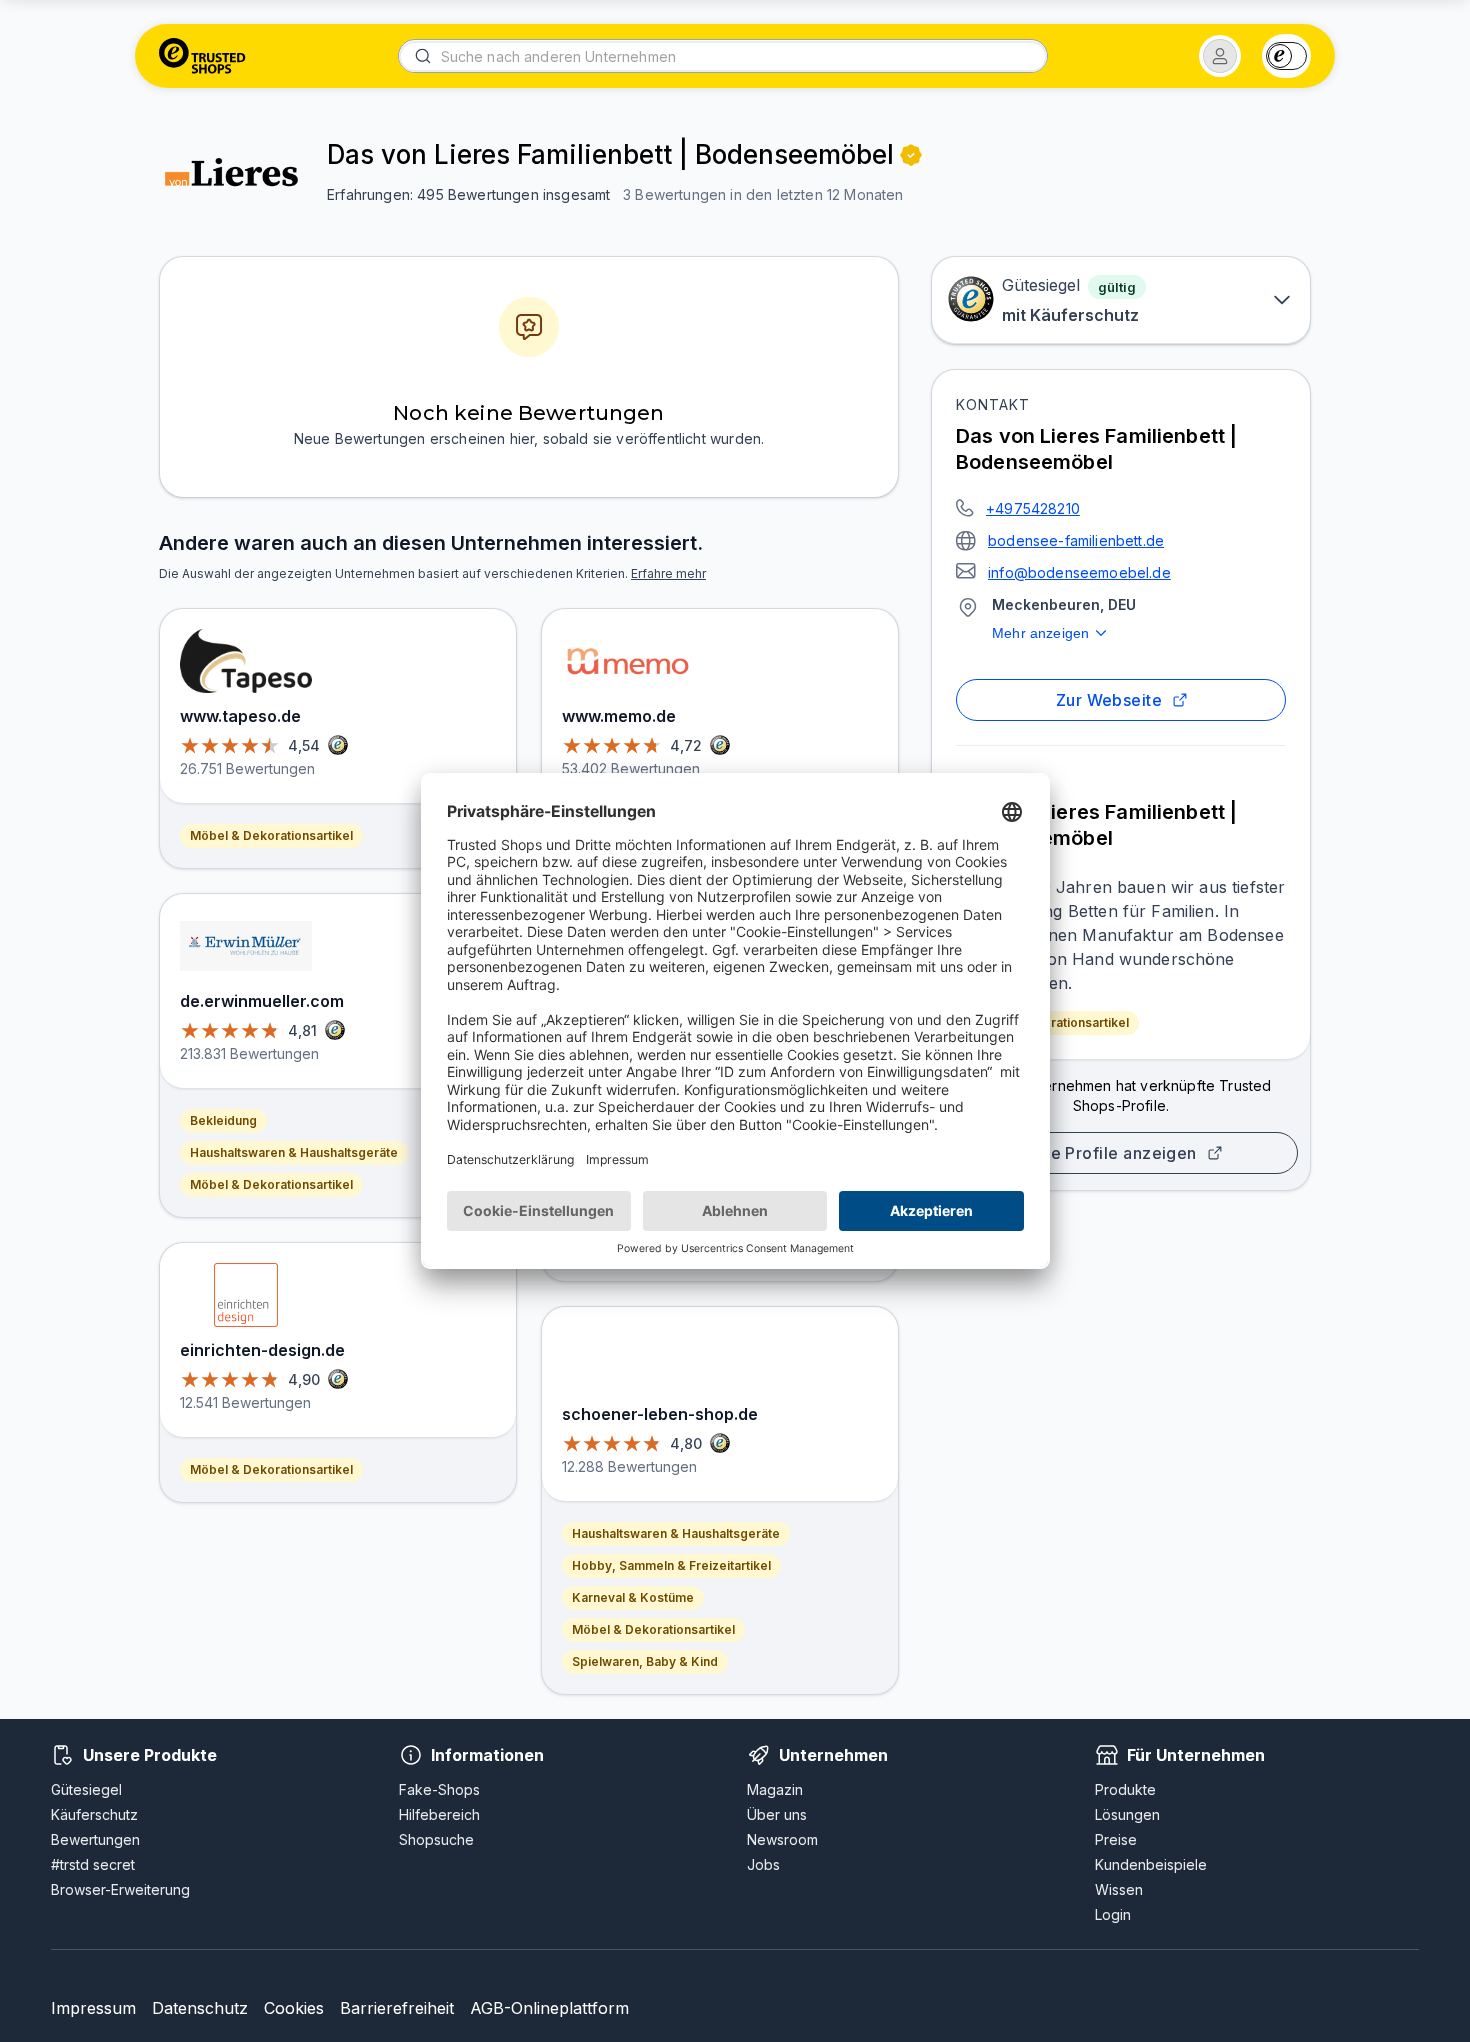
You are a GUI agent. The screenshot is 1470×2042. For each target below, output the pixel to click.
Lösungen (1127, 1814)
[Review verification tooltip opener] (911, 155)
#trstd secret (93, 1864)
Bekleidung (223, 1120)
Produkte (1125, 1789)
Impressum (93, 2008)
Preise (1116, 1839)
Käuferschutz (94, 1814)
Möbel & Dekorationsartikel (1047, 1022)
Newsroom (782, 1839)
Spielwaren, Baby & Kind (645, 1661)
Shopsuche (436, 1839)
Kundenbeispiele (1151, 1864)
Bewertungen (95, 1839)
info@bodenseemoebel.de (1079, 572)
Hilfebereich (439, 1814)
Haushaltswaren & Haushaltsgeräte (294, 1152)
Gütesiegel (86, 1789)
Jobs (763, 1864)
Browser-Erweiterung (120, 1889)
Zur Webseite (1109, 700)
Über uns (777, 1814)
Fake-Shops (439, 1789)
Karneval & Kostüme (633, 1597)
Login (1113, 1914)
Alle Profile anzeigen (1113, 1153)
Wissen (1119, 1889)
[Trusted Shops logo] (202, 56)
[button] (1220, 56)
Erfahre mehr (668, 573)
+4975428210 (1033, 508)
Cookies (294, 2008)
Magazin (775, 1789)
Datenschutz (200, 2008)
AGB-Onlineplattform (549, 2008)
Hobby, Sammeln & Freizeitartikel (671, 1565)
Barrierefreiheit (397, 2008)
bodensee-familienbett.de (1076, 540)
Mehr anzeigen (1040, 633)
